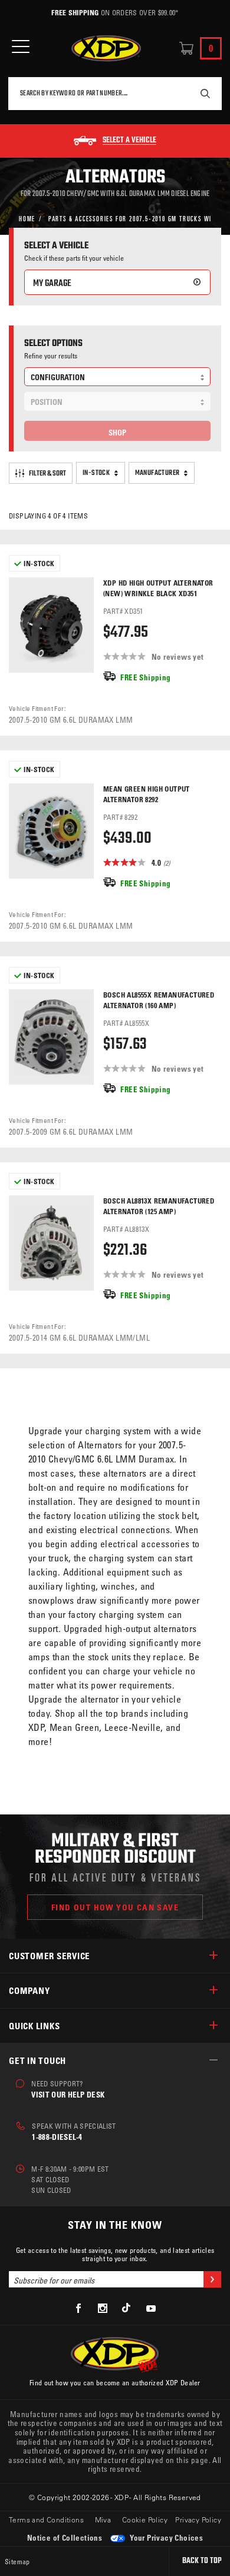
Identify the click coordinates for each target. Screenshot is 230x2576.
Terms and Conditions (46, 2520)
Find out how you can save (115, 1907)
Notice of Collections (65, 2537)
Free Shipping (75, 12)
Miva (103, 2520)
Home (27, 218)
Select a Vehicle (129, 141)
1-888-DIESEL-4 (57, 2137)
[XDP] (106, 49)
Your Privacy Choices (165, 2537)
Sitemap (17, 2561)
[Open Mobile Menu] (21, 47)
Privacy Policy (198, 2520)
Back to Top (202, 2561)
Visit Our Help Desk (68, 2094)
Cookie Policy (145, 2520)
